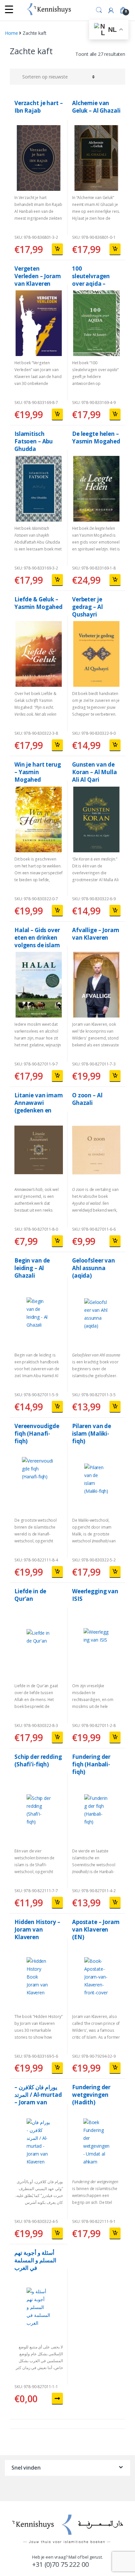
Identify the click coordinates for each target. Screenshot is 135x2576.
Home (11, 33)
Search (99, 10)
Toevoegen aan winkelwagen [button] (57, 249)
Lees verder (57, 2399)
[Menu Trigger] (9, 9)
